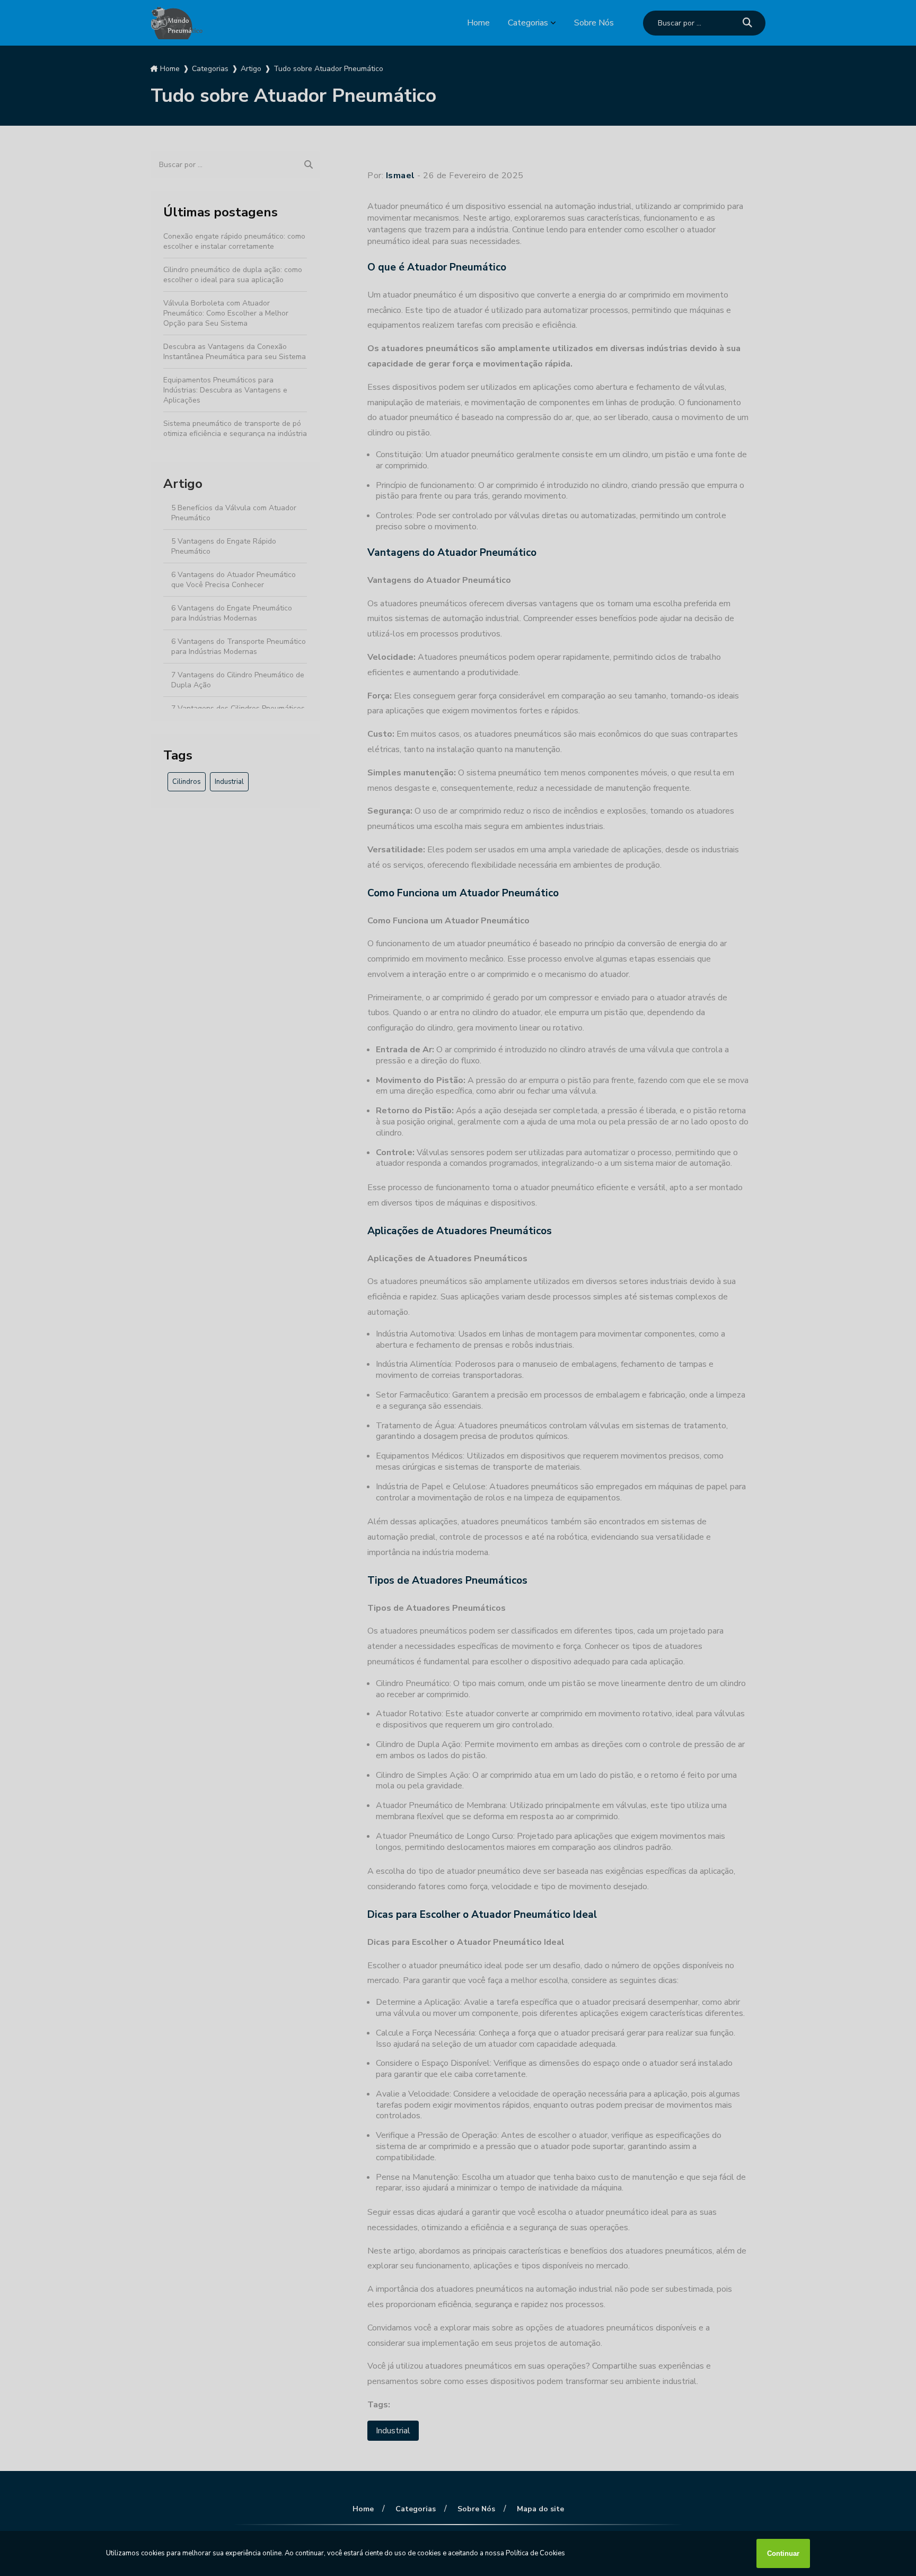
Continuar (783, 2553)
